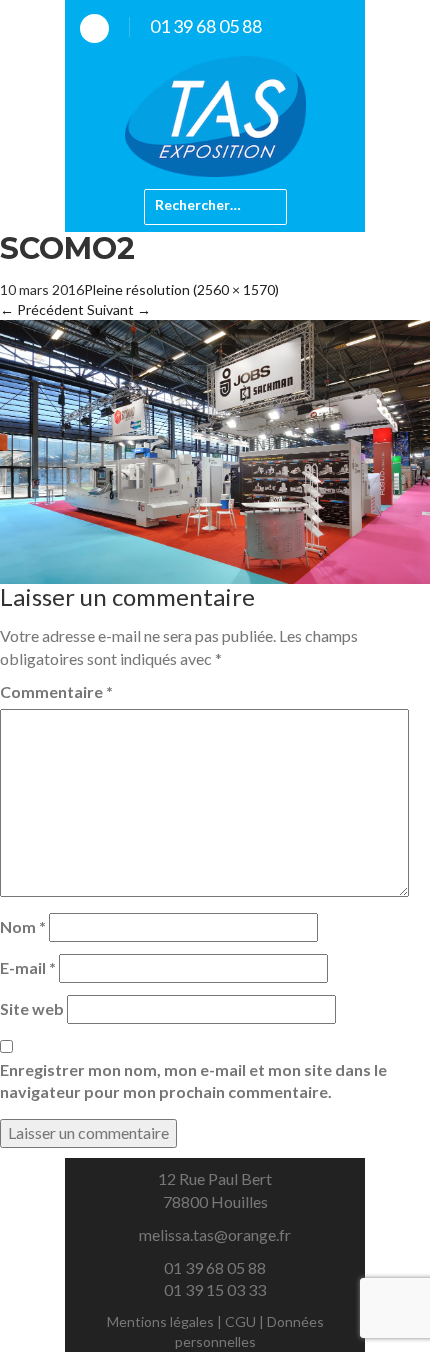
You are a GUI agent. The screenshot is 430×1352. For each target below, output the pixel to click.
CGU (240, 1321)
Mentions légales (160, 1321)
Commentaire (56, 691)
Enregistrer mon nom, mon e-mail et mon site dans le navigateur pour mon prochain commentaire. (193, 1081)
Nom (23, 926)
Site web (32, 1008)
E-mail (28, 967)
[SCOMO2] (215, 449)
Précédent (42, 309)
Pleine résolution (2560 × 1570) (181, 289)
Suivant (119, 309)
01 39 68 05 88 (206, 26)
